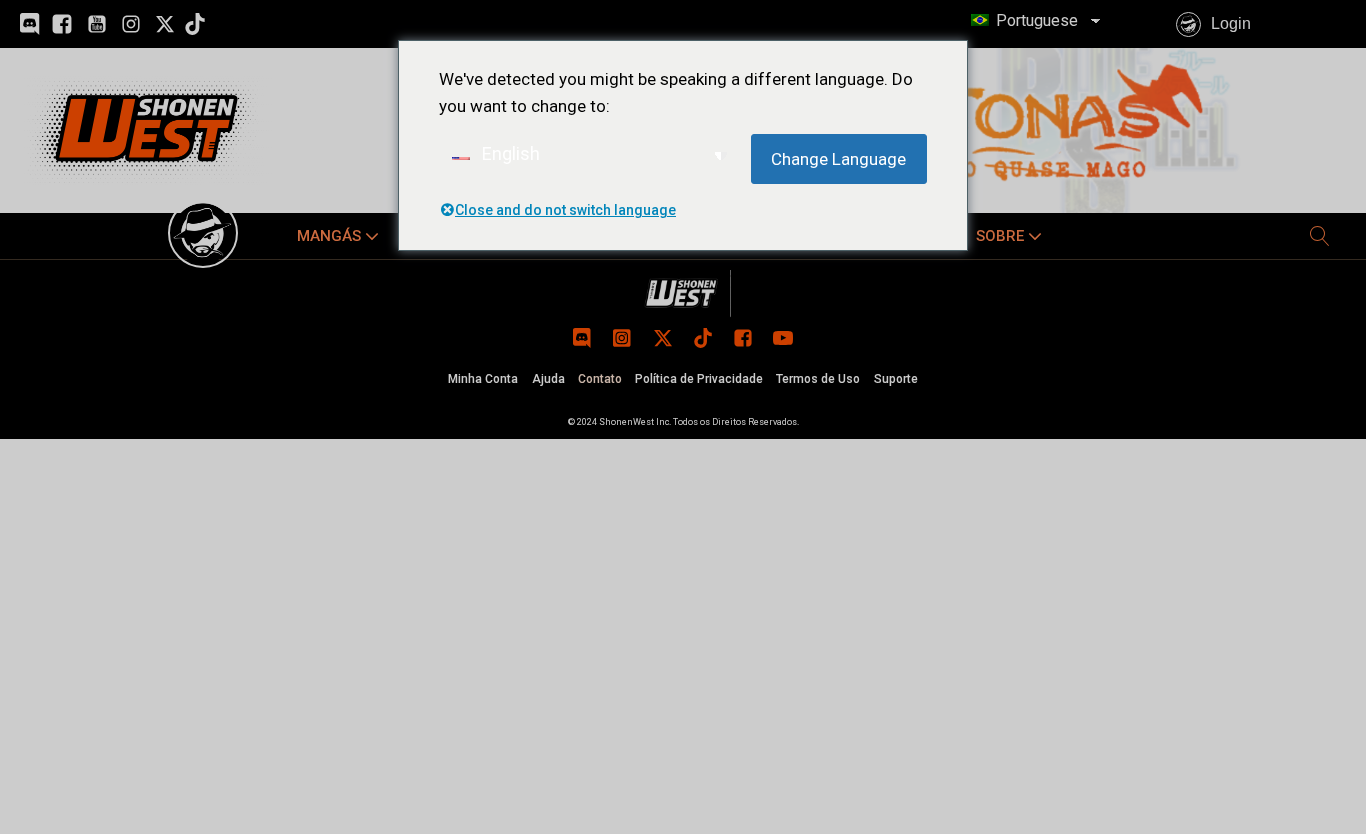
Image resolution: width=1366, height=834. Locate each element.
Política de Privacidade (699, 379)
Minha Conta (483, 379)
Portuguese (1035, 20)
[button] (340, 236)
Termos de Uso (818, 379)
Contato (600, 379)
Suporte (896, 379)
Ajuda (548, 379)
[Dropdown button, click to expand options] (1320, 236)
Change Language (838, 159)
